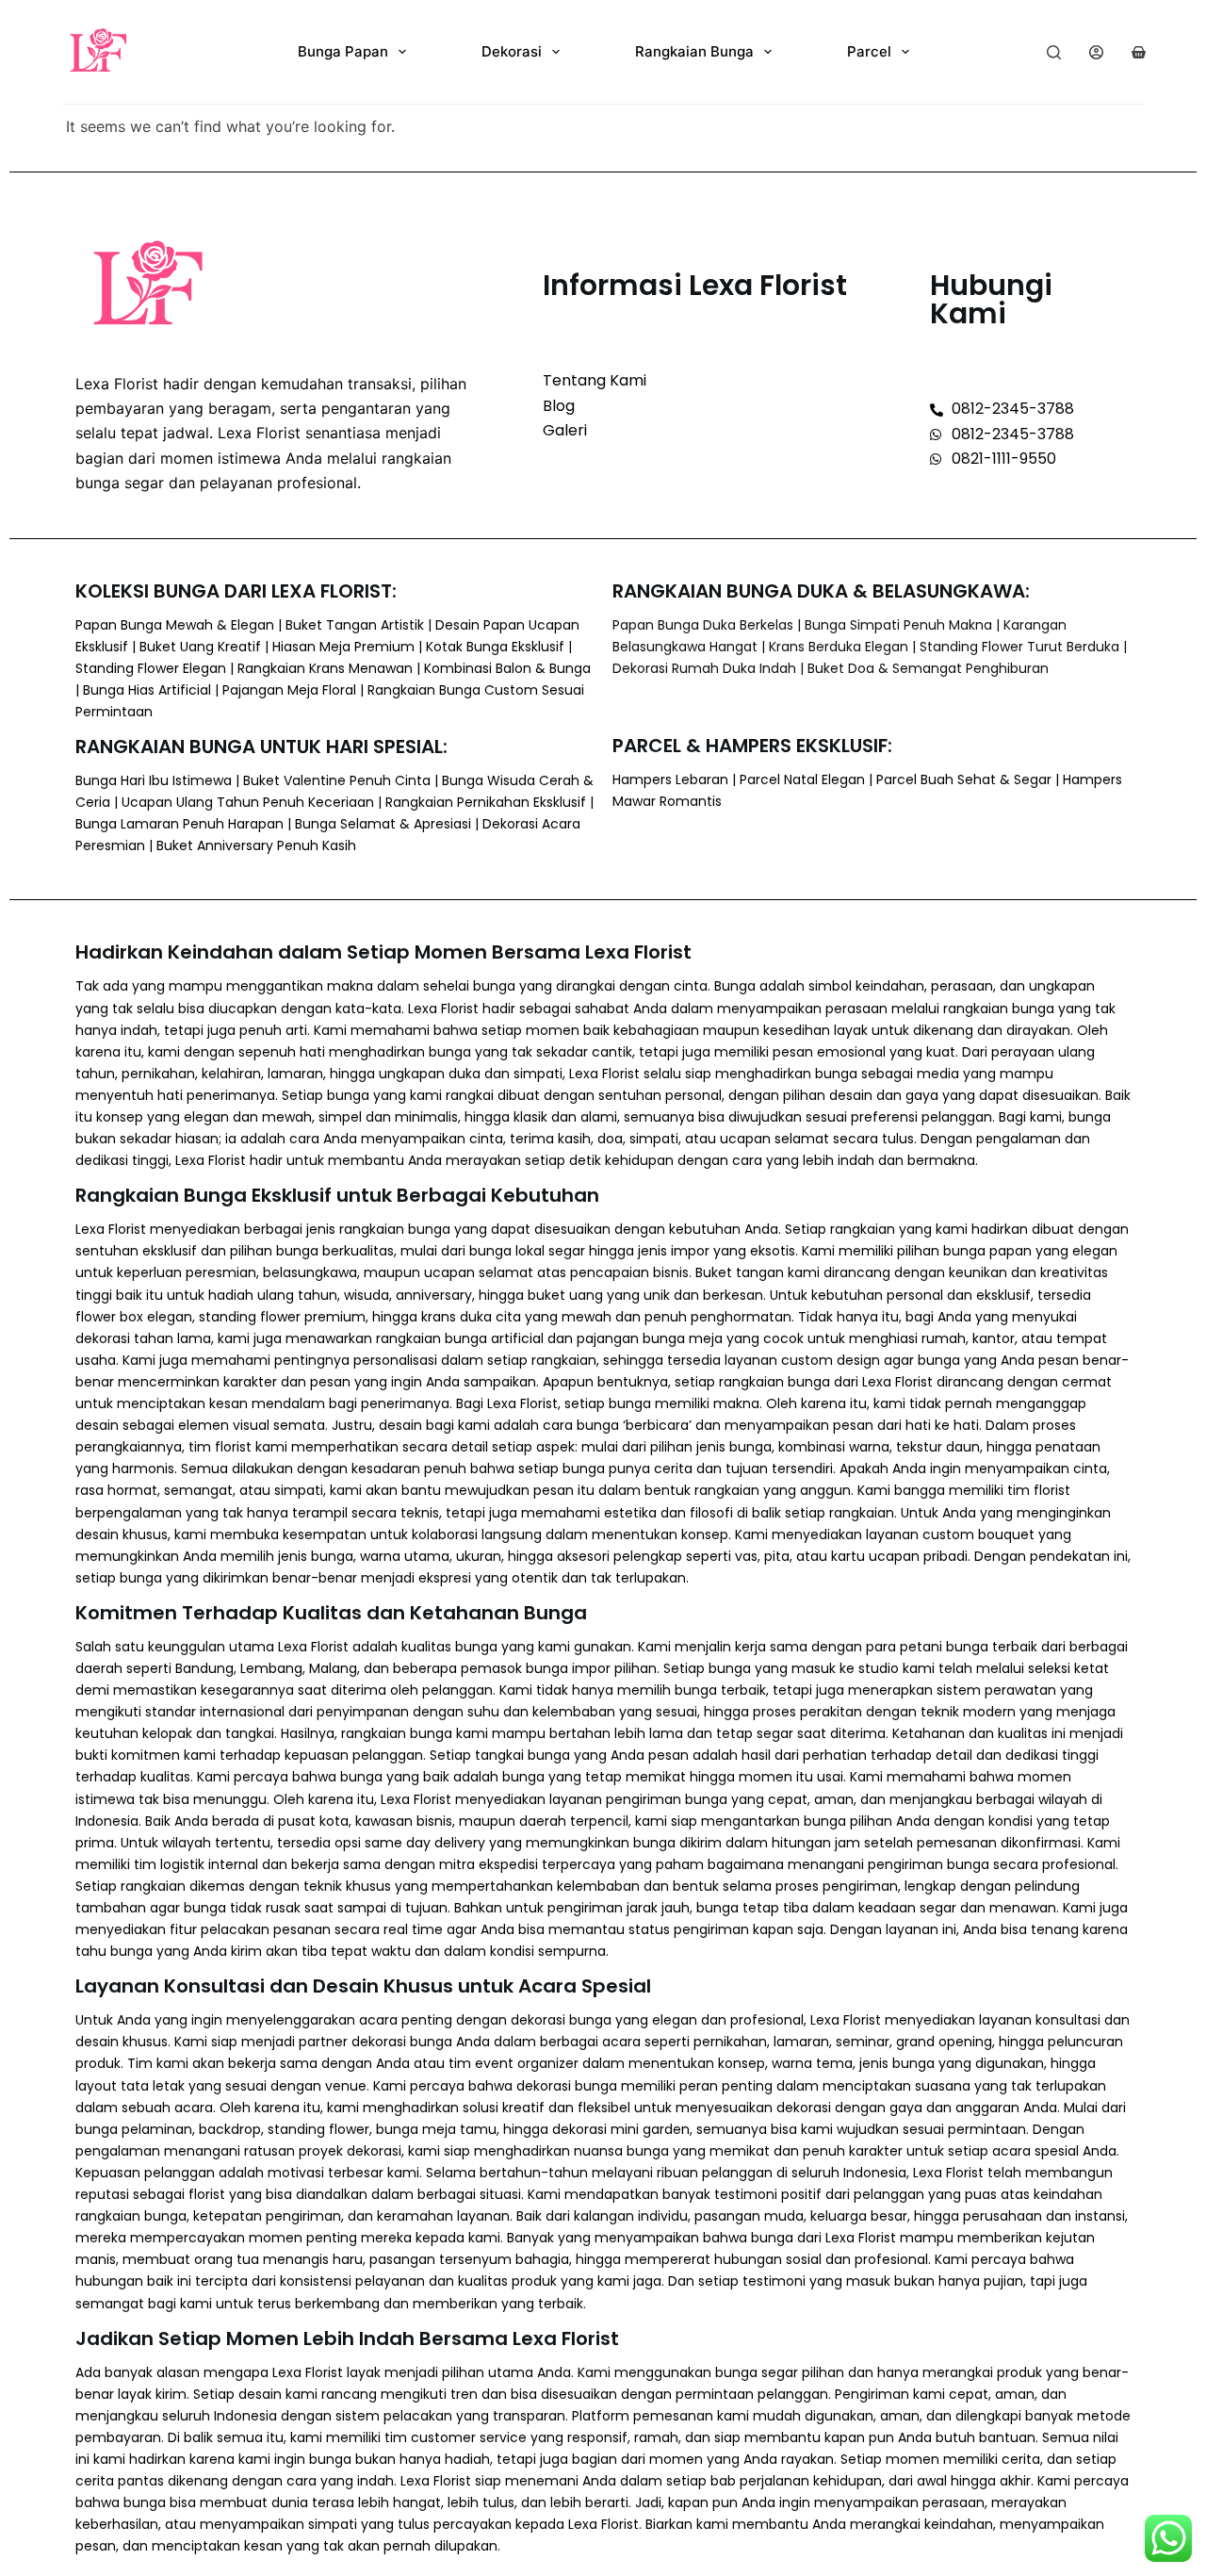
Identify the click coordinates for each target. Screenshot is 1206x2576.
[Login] (1096, 52)
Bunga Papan (343, 51)
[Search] (1054, 52)
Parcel (869, 51)
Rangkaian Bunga (694, 51)
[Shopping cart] (1139, 52)
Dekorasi (512, 51)
